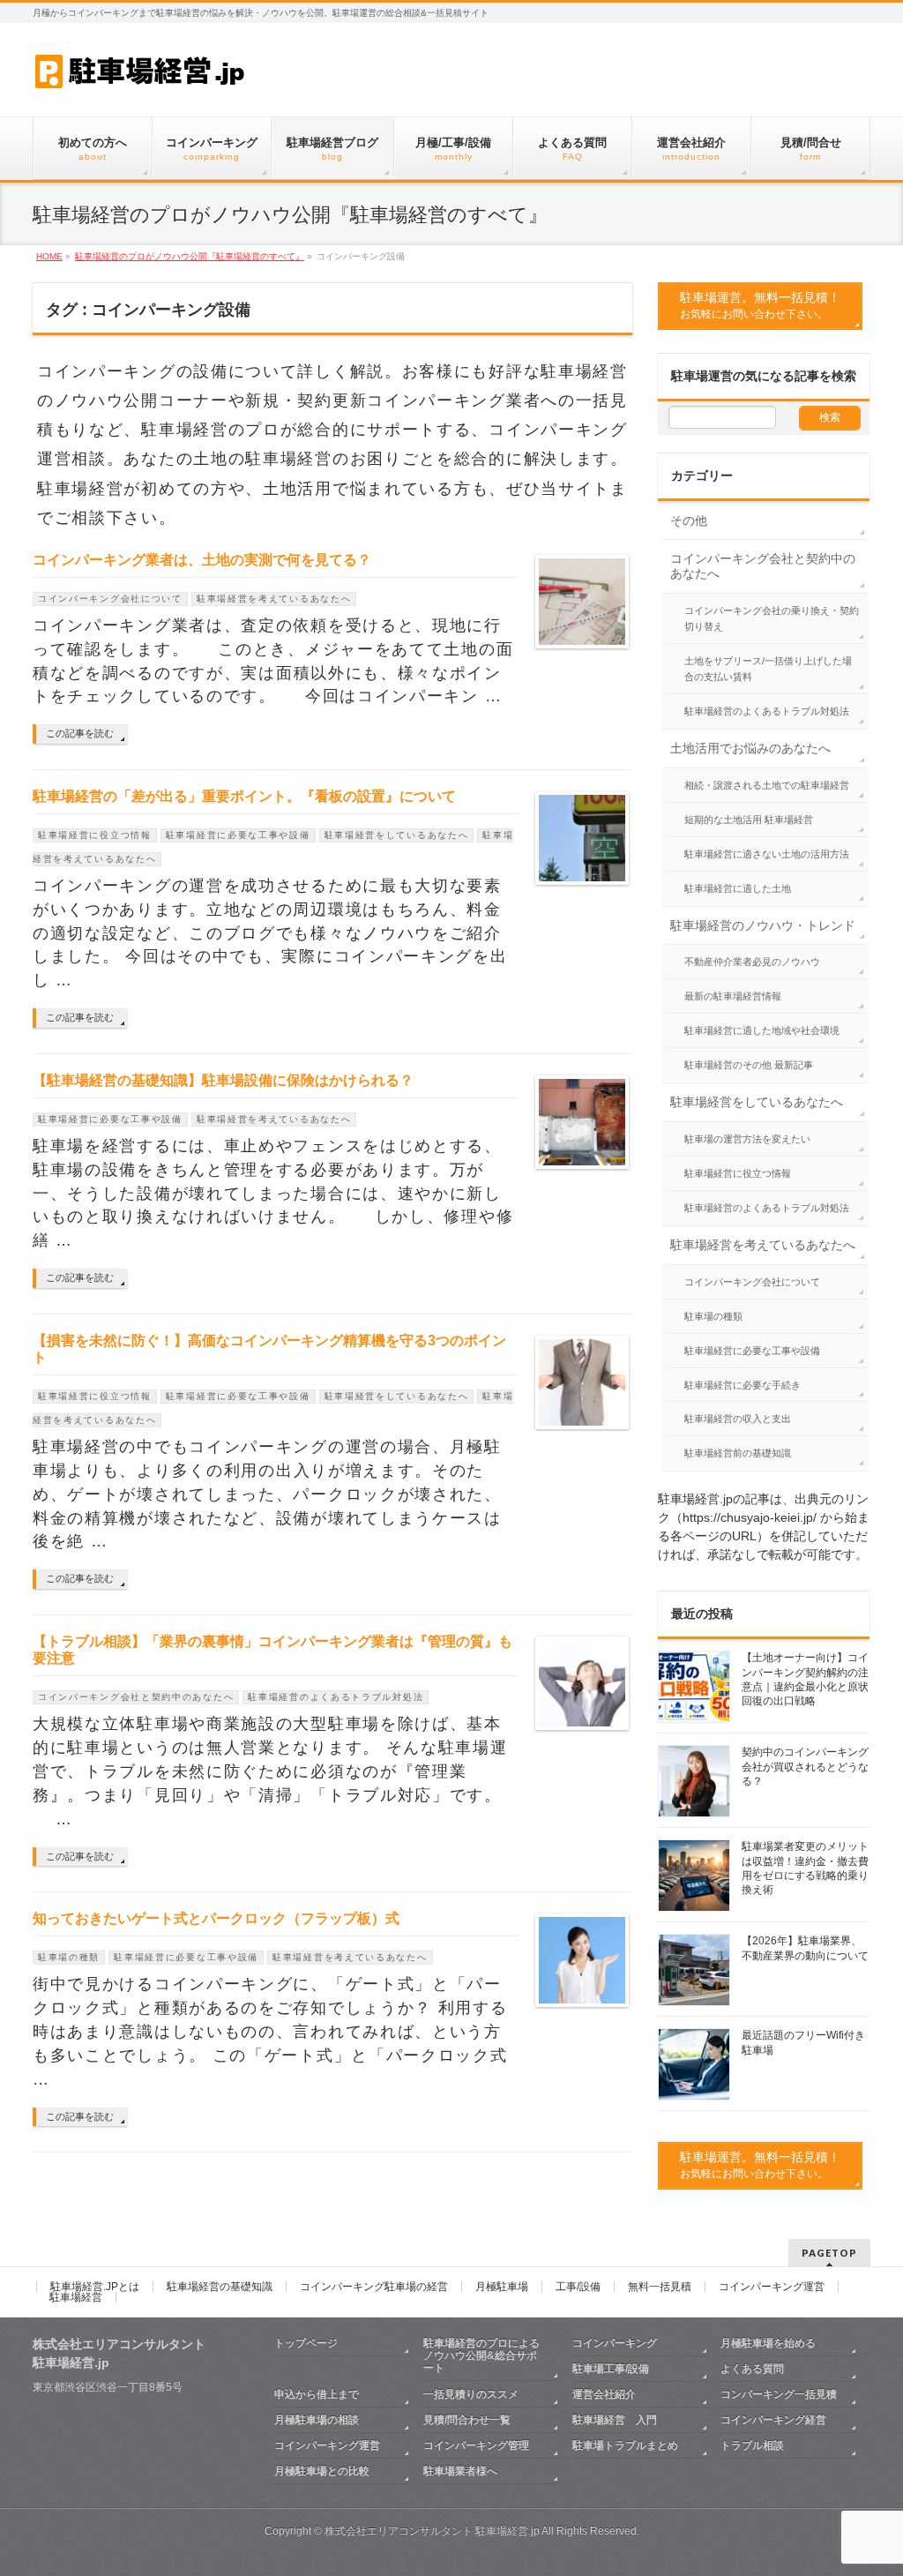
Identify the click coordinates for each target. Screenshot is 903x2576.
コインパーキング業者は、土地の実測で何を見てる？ (202, 560)
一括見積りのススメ (476, 2394)
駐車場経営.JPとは (95, 2287)
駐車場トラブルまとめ (625, 2445)
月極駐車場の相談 (317, 2420)
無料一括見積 (660, 2287)
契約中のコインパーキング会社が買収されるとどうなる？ (805, 1766)
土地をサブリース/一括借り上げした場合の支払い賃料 (768, 669)
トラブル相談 (752, 2445)
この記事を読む (80, 733)
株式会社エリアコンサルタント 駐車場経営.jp (432, 2531)
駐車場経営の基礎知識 (220, 2287)
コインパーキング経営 (773, 2420)
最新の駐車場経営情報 (733, 996)
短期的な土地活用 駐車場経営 (749, 820)
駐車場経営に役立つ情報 (95, 835)
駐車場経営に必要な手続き (743, 1385)
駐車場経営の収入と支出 (738, 1419)
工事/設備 (578, 2287)
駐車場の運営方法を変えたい (747, 1139)
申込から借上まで (317, 2394)
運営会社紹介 (604, 2394)
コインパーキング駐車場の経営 (374, 2287)
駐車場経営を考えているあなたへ (274, 599)
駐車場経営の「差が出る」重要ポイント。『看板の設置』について (244, 796)
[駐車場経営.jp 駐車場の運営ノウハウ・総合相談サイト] (142, 70)
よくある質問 (752, 2369)
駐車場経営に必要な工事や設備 (238, 835)
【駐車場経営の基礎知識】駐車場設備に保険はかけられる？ (223, 1080)
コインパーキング (615, 2343)
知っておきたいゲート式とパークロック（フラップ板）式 (216, 1918)
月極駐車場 (502, 2287)
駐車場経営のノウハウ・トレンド (763, 925)
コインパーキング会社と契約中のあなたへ (136, 1697)
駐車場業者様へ (460, 2471)
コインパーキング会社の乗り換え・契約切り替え (772, 618)
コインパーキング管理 (476, 2445)
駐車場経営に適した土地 (738, 888)
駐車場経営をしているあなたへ (397, 835)
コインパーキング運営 (772, 2287)
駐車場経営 (76, 2297)
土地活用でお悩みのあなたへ (750, 748)
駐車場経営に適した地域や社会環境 (762, 1030)
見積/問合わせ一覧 (467, 2420)
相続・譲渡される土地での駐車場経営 (767, 785)
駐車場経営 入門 (615, 2420)
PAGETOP (829, 2253)
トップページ (306, 2343)
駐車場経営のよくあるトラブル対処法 (336, 1697)
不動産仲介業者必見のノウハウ (752, 962)
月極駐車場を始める (768, 2343)
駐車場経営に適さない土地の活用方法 (767, 854)
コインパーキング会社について (110, 599)
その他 (689, 520)
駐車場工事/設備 (611, 2369)
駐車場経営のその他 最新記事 (749, 1065)
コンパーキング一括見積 (779, 2394)
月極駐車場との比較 (322, 2471)
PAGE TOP (867, 2482)
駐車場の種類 (69, 1957)
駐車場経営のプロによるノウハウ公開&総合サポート (481, 2355)
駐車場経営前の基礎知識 (738, 1453)
